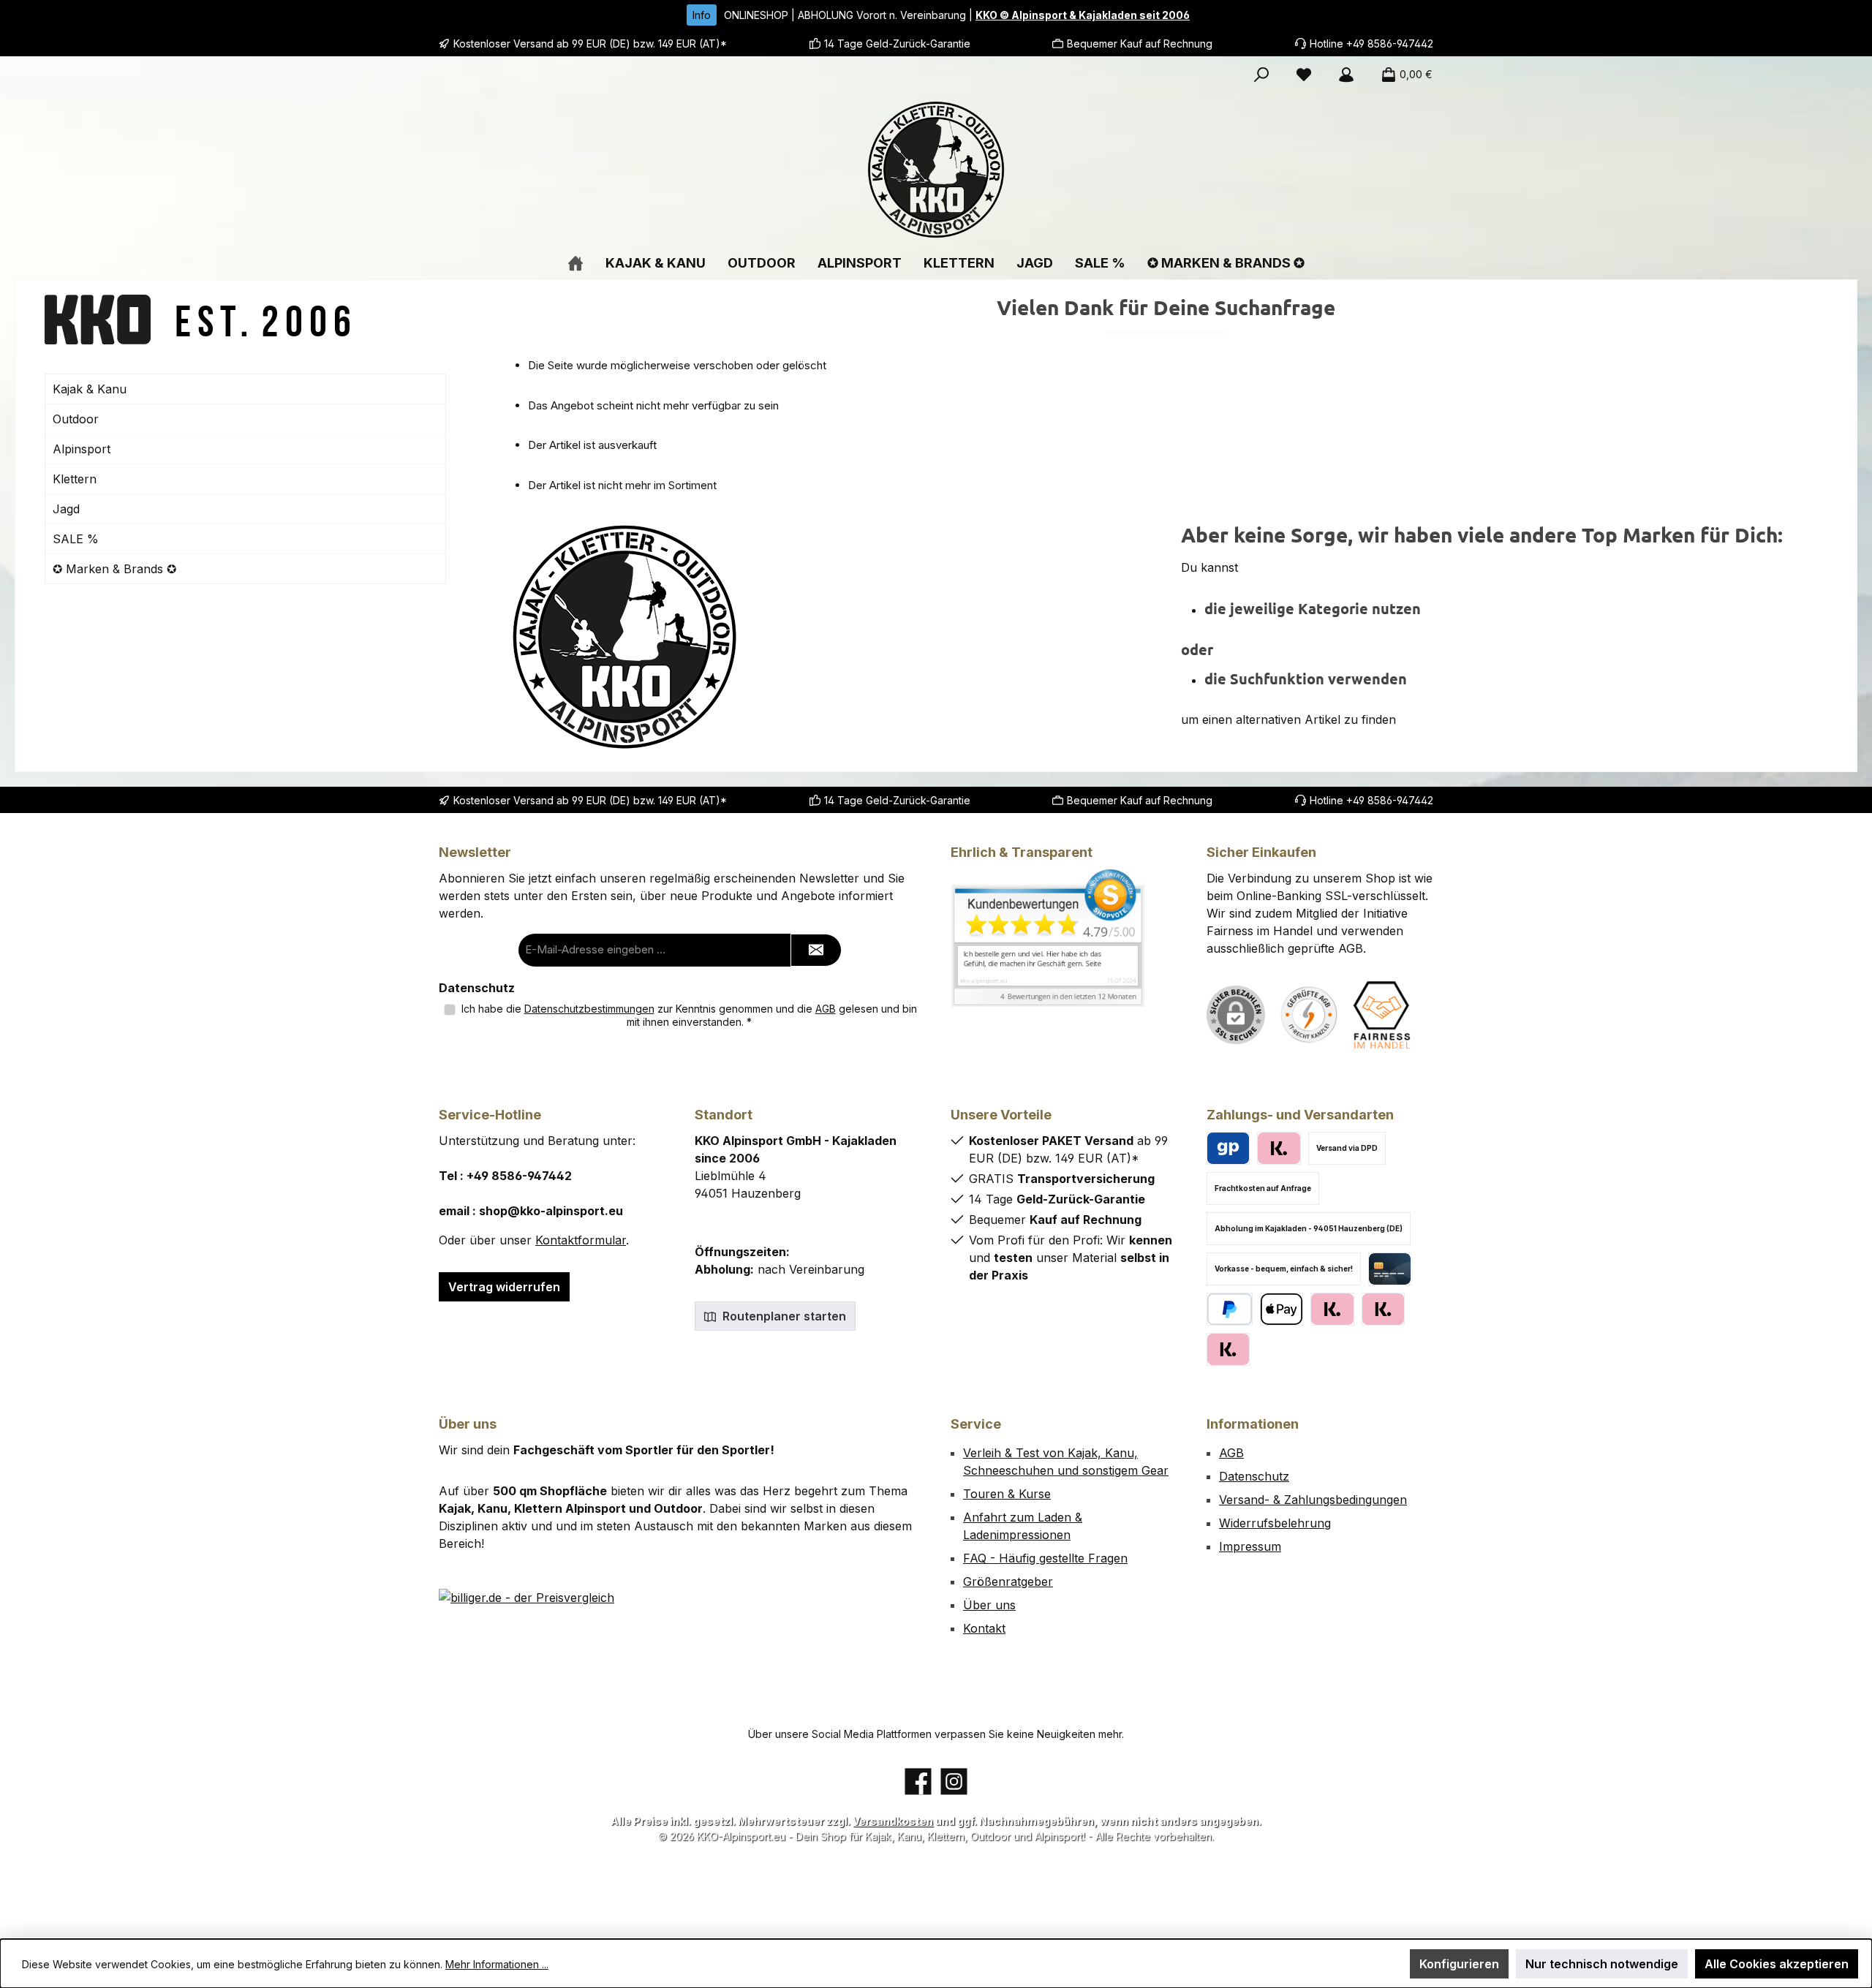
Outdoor (76, 419)
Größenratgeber (1008, 1581)
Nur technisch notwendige (1602, 1964)
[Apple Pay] (1282, 1309)
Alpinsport (82, 449)
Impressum (1250, 1546)
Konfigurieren (1459, 1964)
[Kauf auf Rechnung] (1332, 1309)
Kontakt (984, 1628)
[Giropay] (1228, 1148)
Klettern (75, 479)
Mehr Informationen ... (497, 1964)
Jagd (66, 509)
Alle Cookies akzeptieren (1777, 1964)
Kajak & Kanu (90, 389)
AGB (826, 1009)
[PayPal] (1230, 1309)
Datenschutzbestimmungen (589, 1009)
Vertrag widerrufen (504, 1287)
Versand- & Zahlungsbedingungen (1313, 1500)
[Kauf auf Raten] (1279, 1148)
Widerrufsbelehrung (1275, 1523)
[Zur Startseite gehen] (936, 170)
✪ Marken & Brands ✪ (114, 569)
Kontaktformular (581, 1240)
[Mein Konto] (1346, 75)
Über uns (989, 1605)
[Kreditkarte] (1390, 1269)
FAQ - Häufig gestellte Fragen (1045, 1558)
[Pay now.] (1228, 1349)
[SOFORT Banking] (1383, 1309)
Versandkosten (893, 1821)
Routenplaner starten (783, 1316)
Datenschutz (1254, 1476)
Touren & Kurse (1007, 1494)
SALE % (76, 539)
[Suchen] (1261, 75)
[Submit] (816, 950)
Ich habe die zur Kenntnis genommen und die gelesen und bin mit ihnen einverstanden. (689, 1015)
